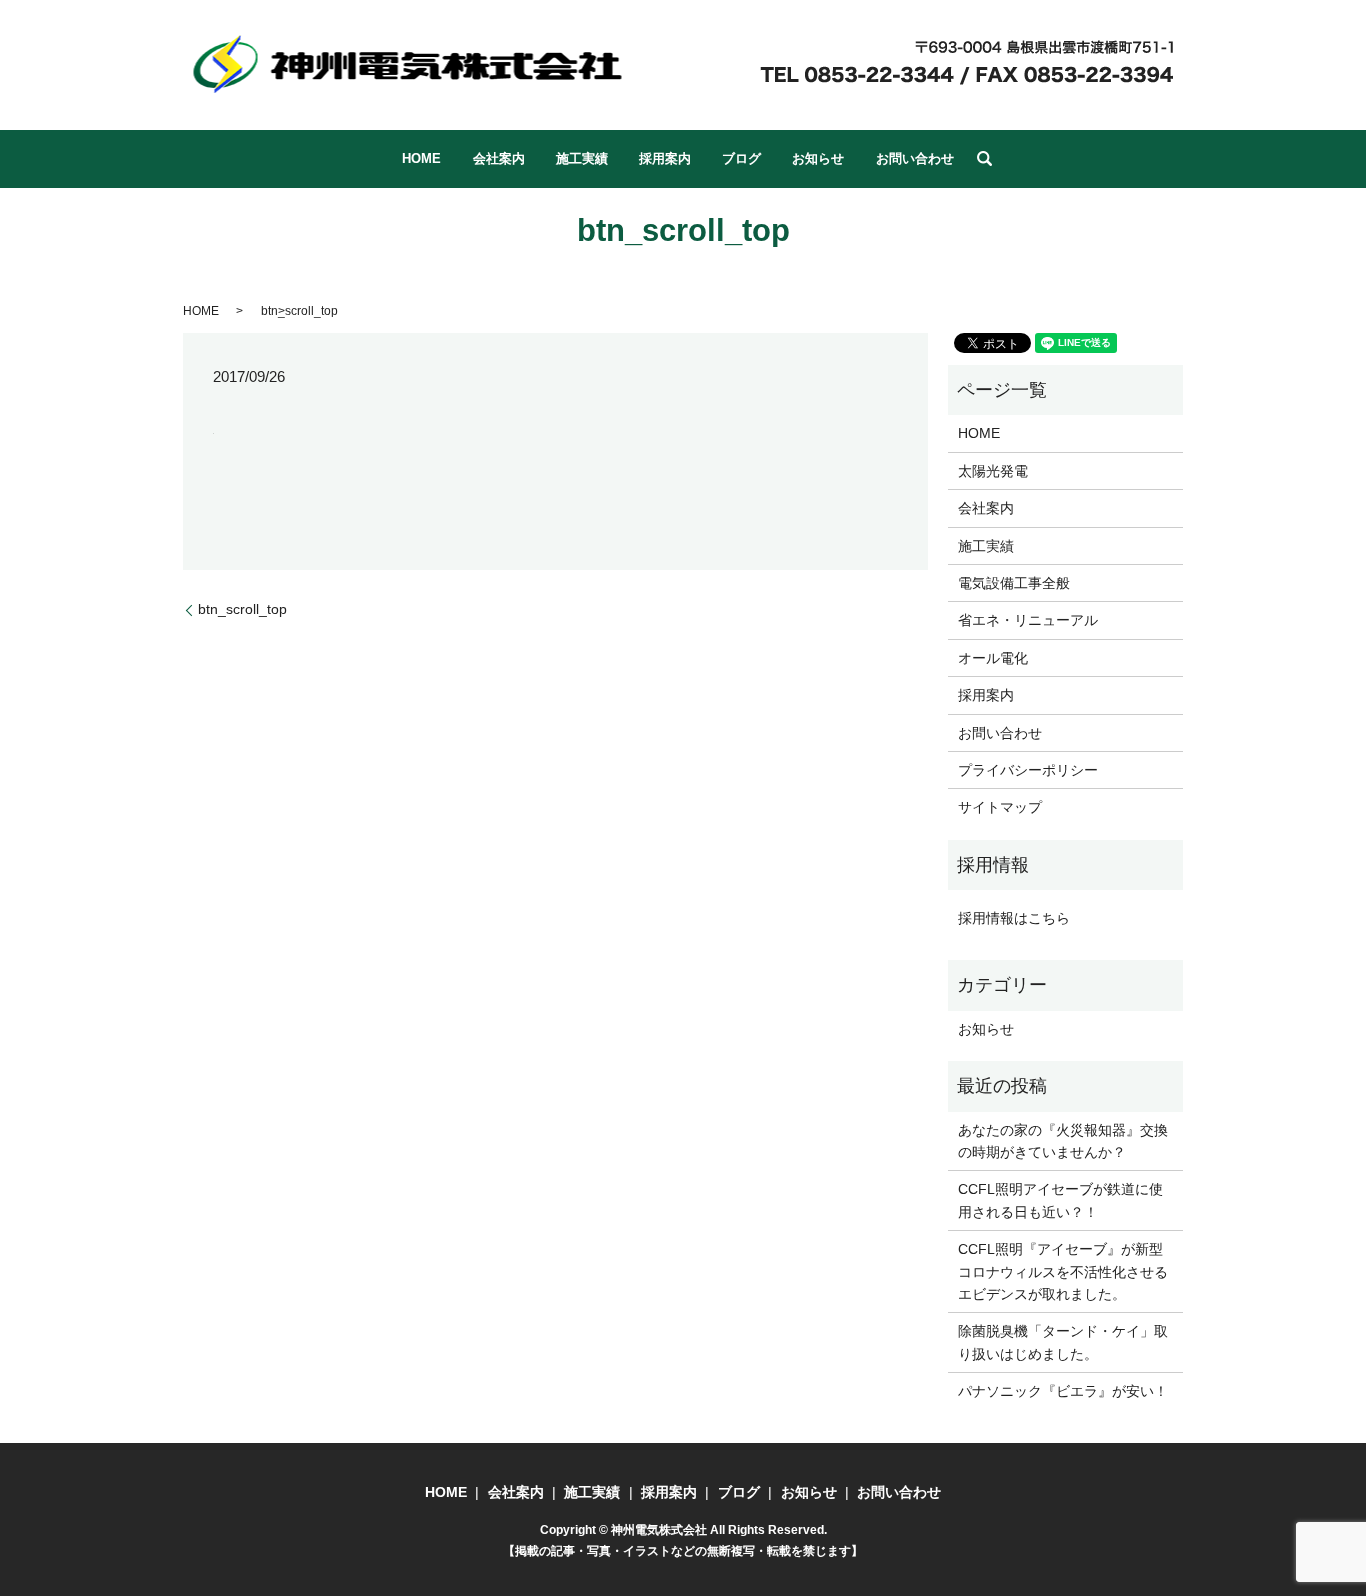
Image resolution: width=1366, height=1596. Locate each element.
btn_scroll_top (242, 609)
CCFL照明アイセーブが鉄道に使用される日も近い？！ (1060, 1200)
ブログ (741, 158)
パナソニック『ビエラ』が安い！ (1063, 1391)
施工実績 (582, 158)
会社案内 (499, 158)
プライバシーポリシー (1028, 770)
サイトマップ (1000, 807)
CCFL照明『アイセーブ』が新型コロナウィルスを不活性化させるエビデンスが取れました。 (1063, 1271)
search (984, 159)
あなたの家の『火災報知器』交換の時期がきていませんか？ (1063, 1141)
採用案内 (665, 158)
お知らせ (818, 158)
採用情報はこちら (1014, 918)
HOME (421, 158)
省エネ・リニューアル (1028, 620)
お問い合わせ (915, 158)
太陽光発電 (993, 471)
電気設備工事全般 (1014, 583)
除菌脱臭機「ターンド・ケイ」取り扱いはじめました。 (1063, 1342)
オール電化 (993, 658)
